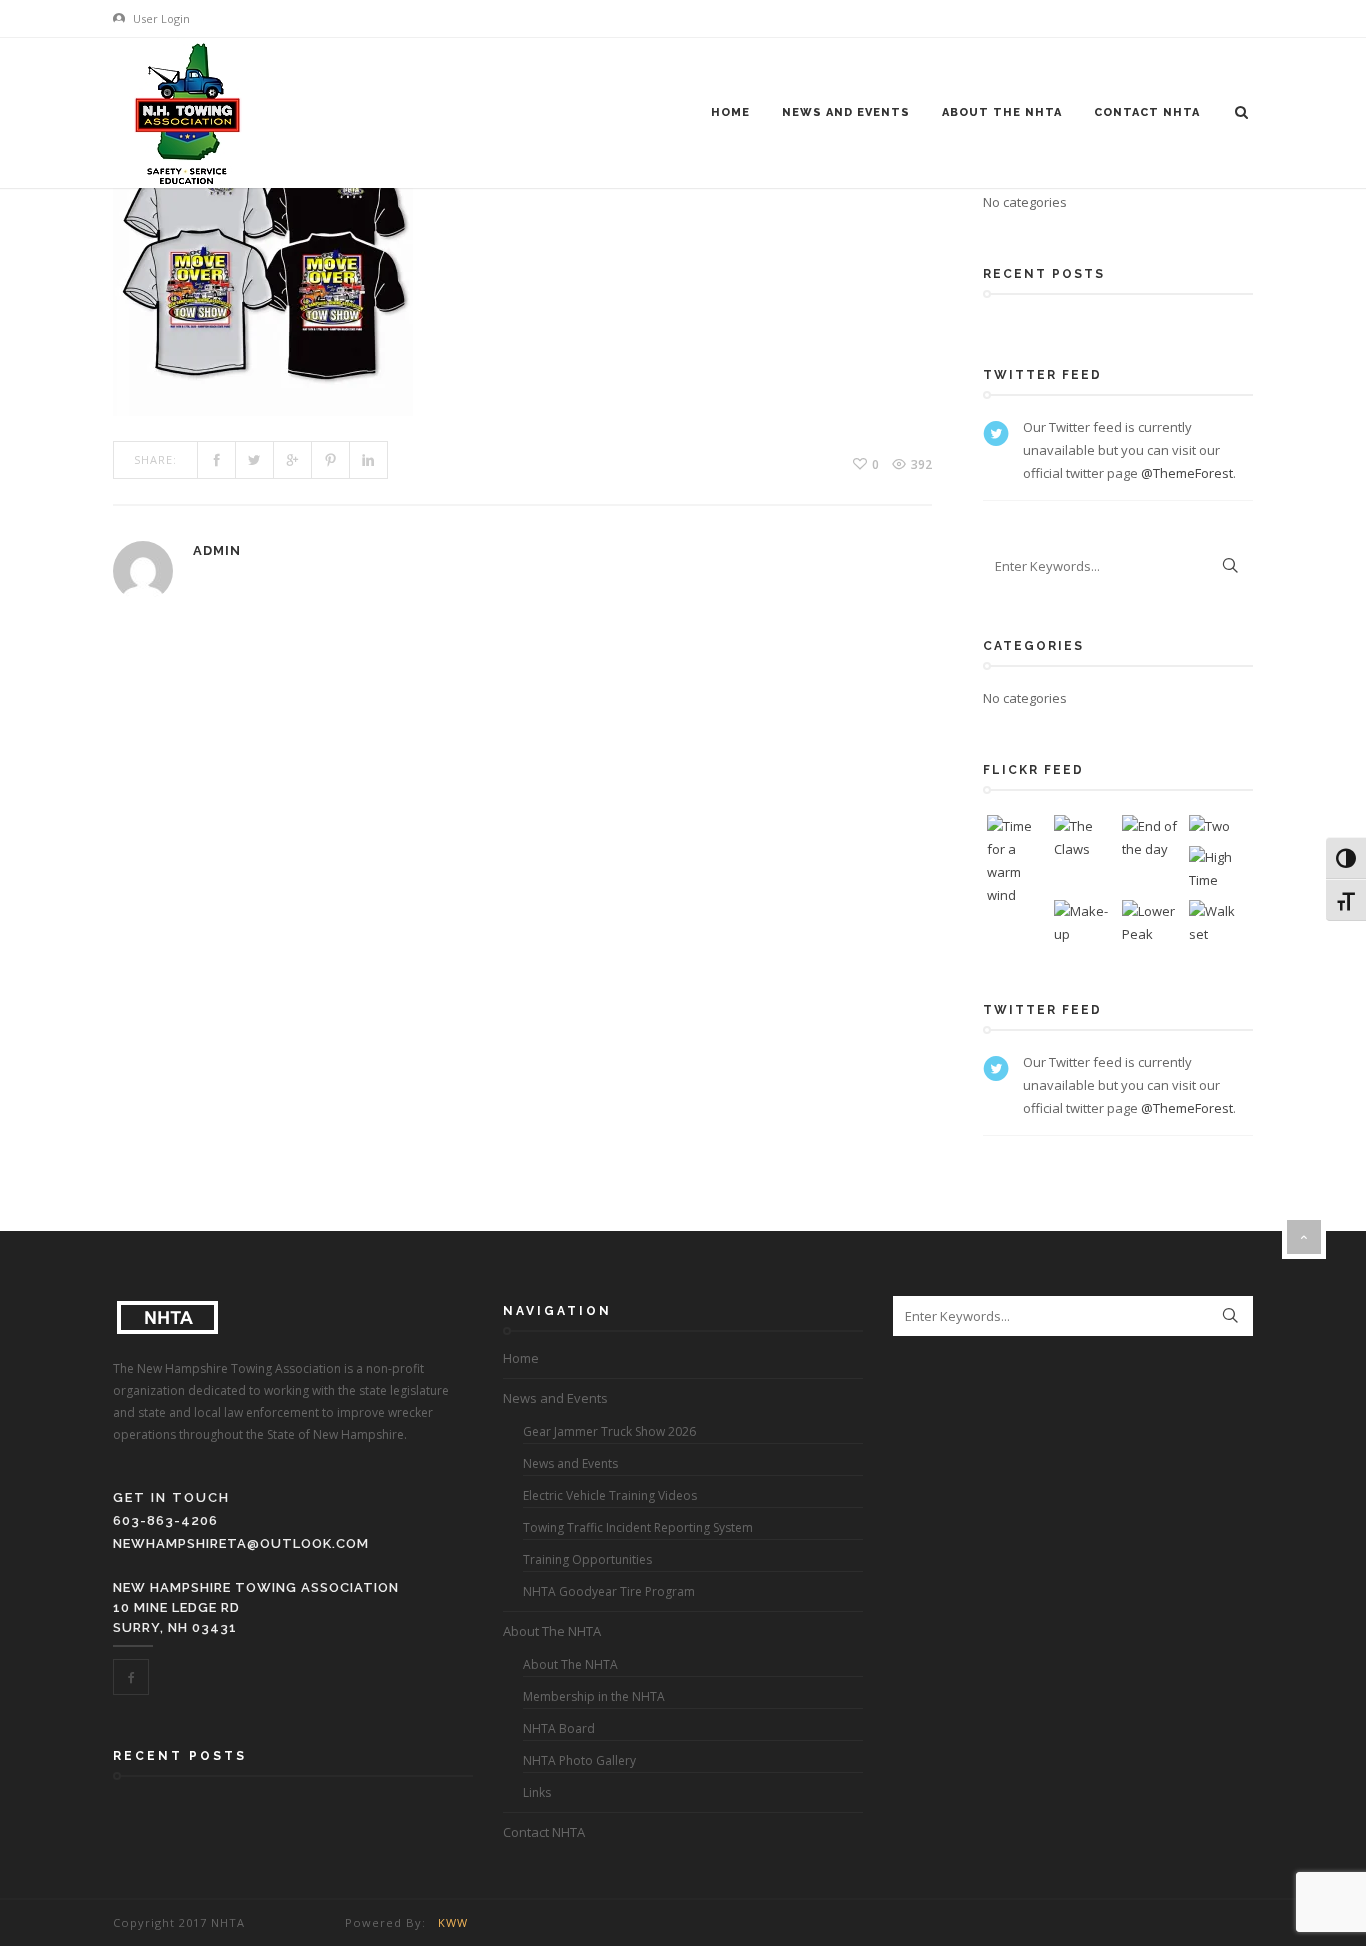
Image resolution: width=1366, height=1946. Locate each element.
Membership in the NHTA (594, 1696)
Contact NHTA (1147, 112)
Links (537, 1792)
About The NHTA (1002, 112)
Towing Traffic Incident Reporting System (638, 1527)
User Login (160, 18)
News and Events (846, 112)
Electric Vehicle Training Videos (610, 1495)
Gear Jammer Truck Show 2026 (609, 1431)
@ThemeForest (1187, 473)
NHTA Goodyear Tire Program (609, 1591)
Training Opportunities (587, 1559)
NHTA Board (559, 1728)
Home (730, 112)
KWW (453, 1922)
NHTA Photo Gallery (579, 1760)
